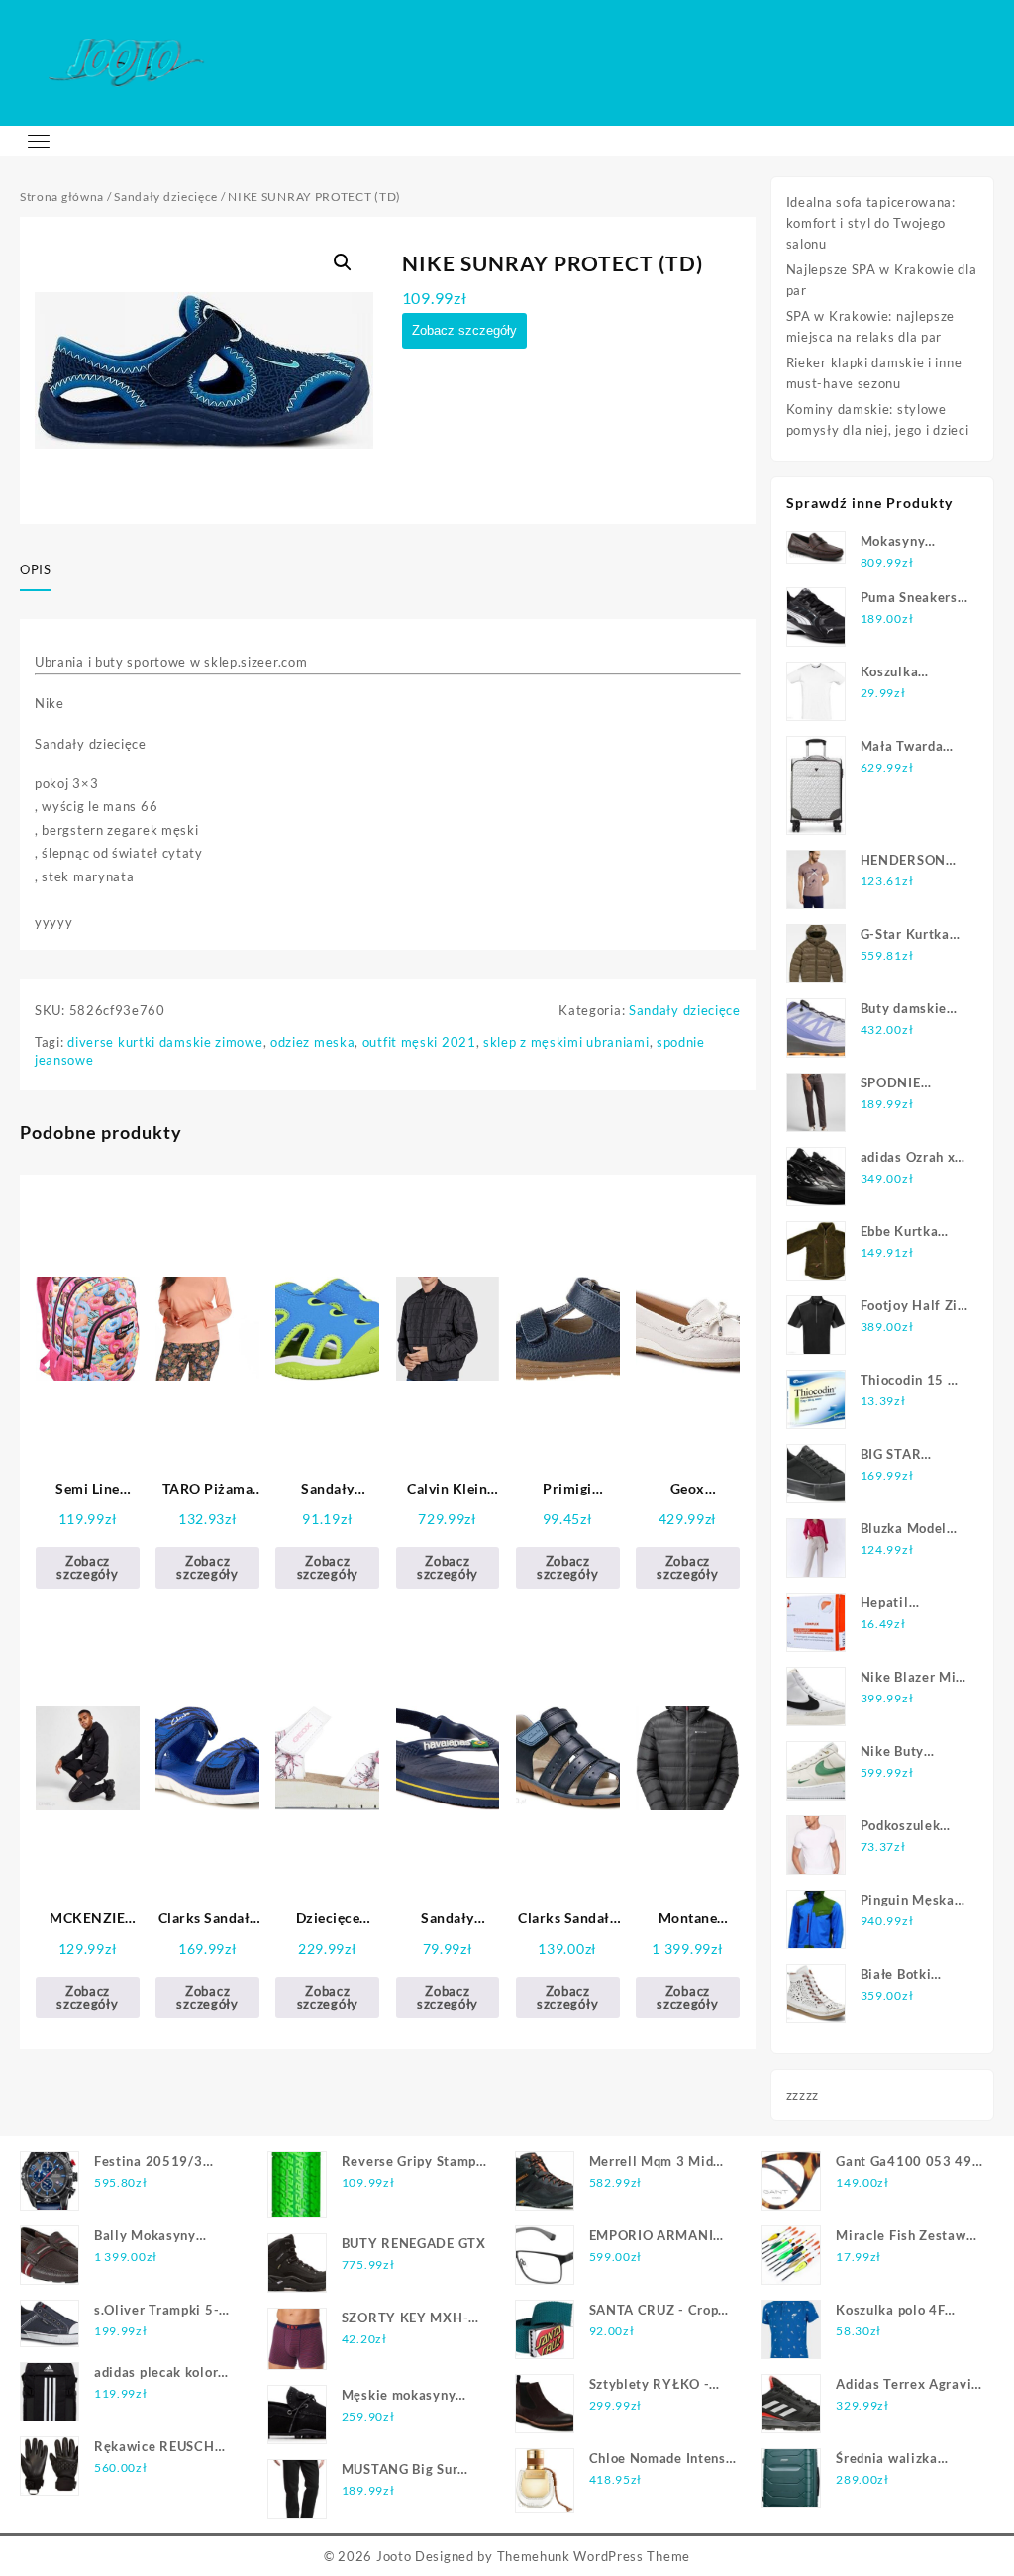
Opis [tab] (36, 569)
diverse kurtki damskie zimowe (165, 1042)
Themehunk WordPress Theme (594, 2556)
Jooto (394, 2556)
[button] (343, 262)
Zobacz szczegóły (464, 330)
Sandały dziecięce (166, 197)
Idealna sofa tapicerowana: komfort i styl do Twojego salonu (871, 223)
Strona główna (62, 197)
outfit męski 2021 (419, 1042)
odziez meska (312, 1042)
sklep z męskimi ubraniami (566, 1042)
